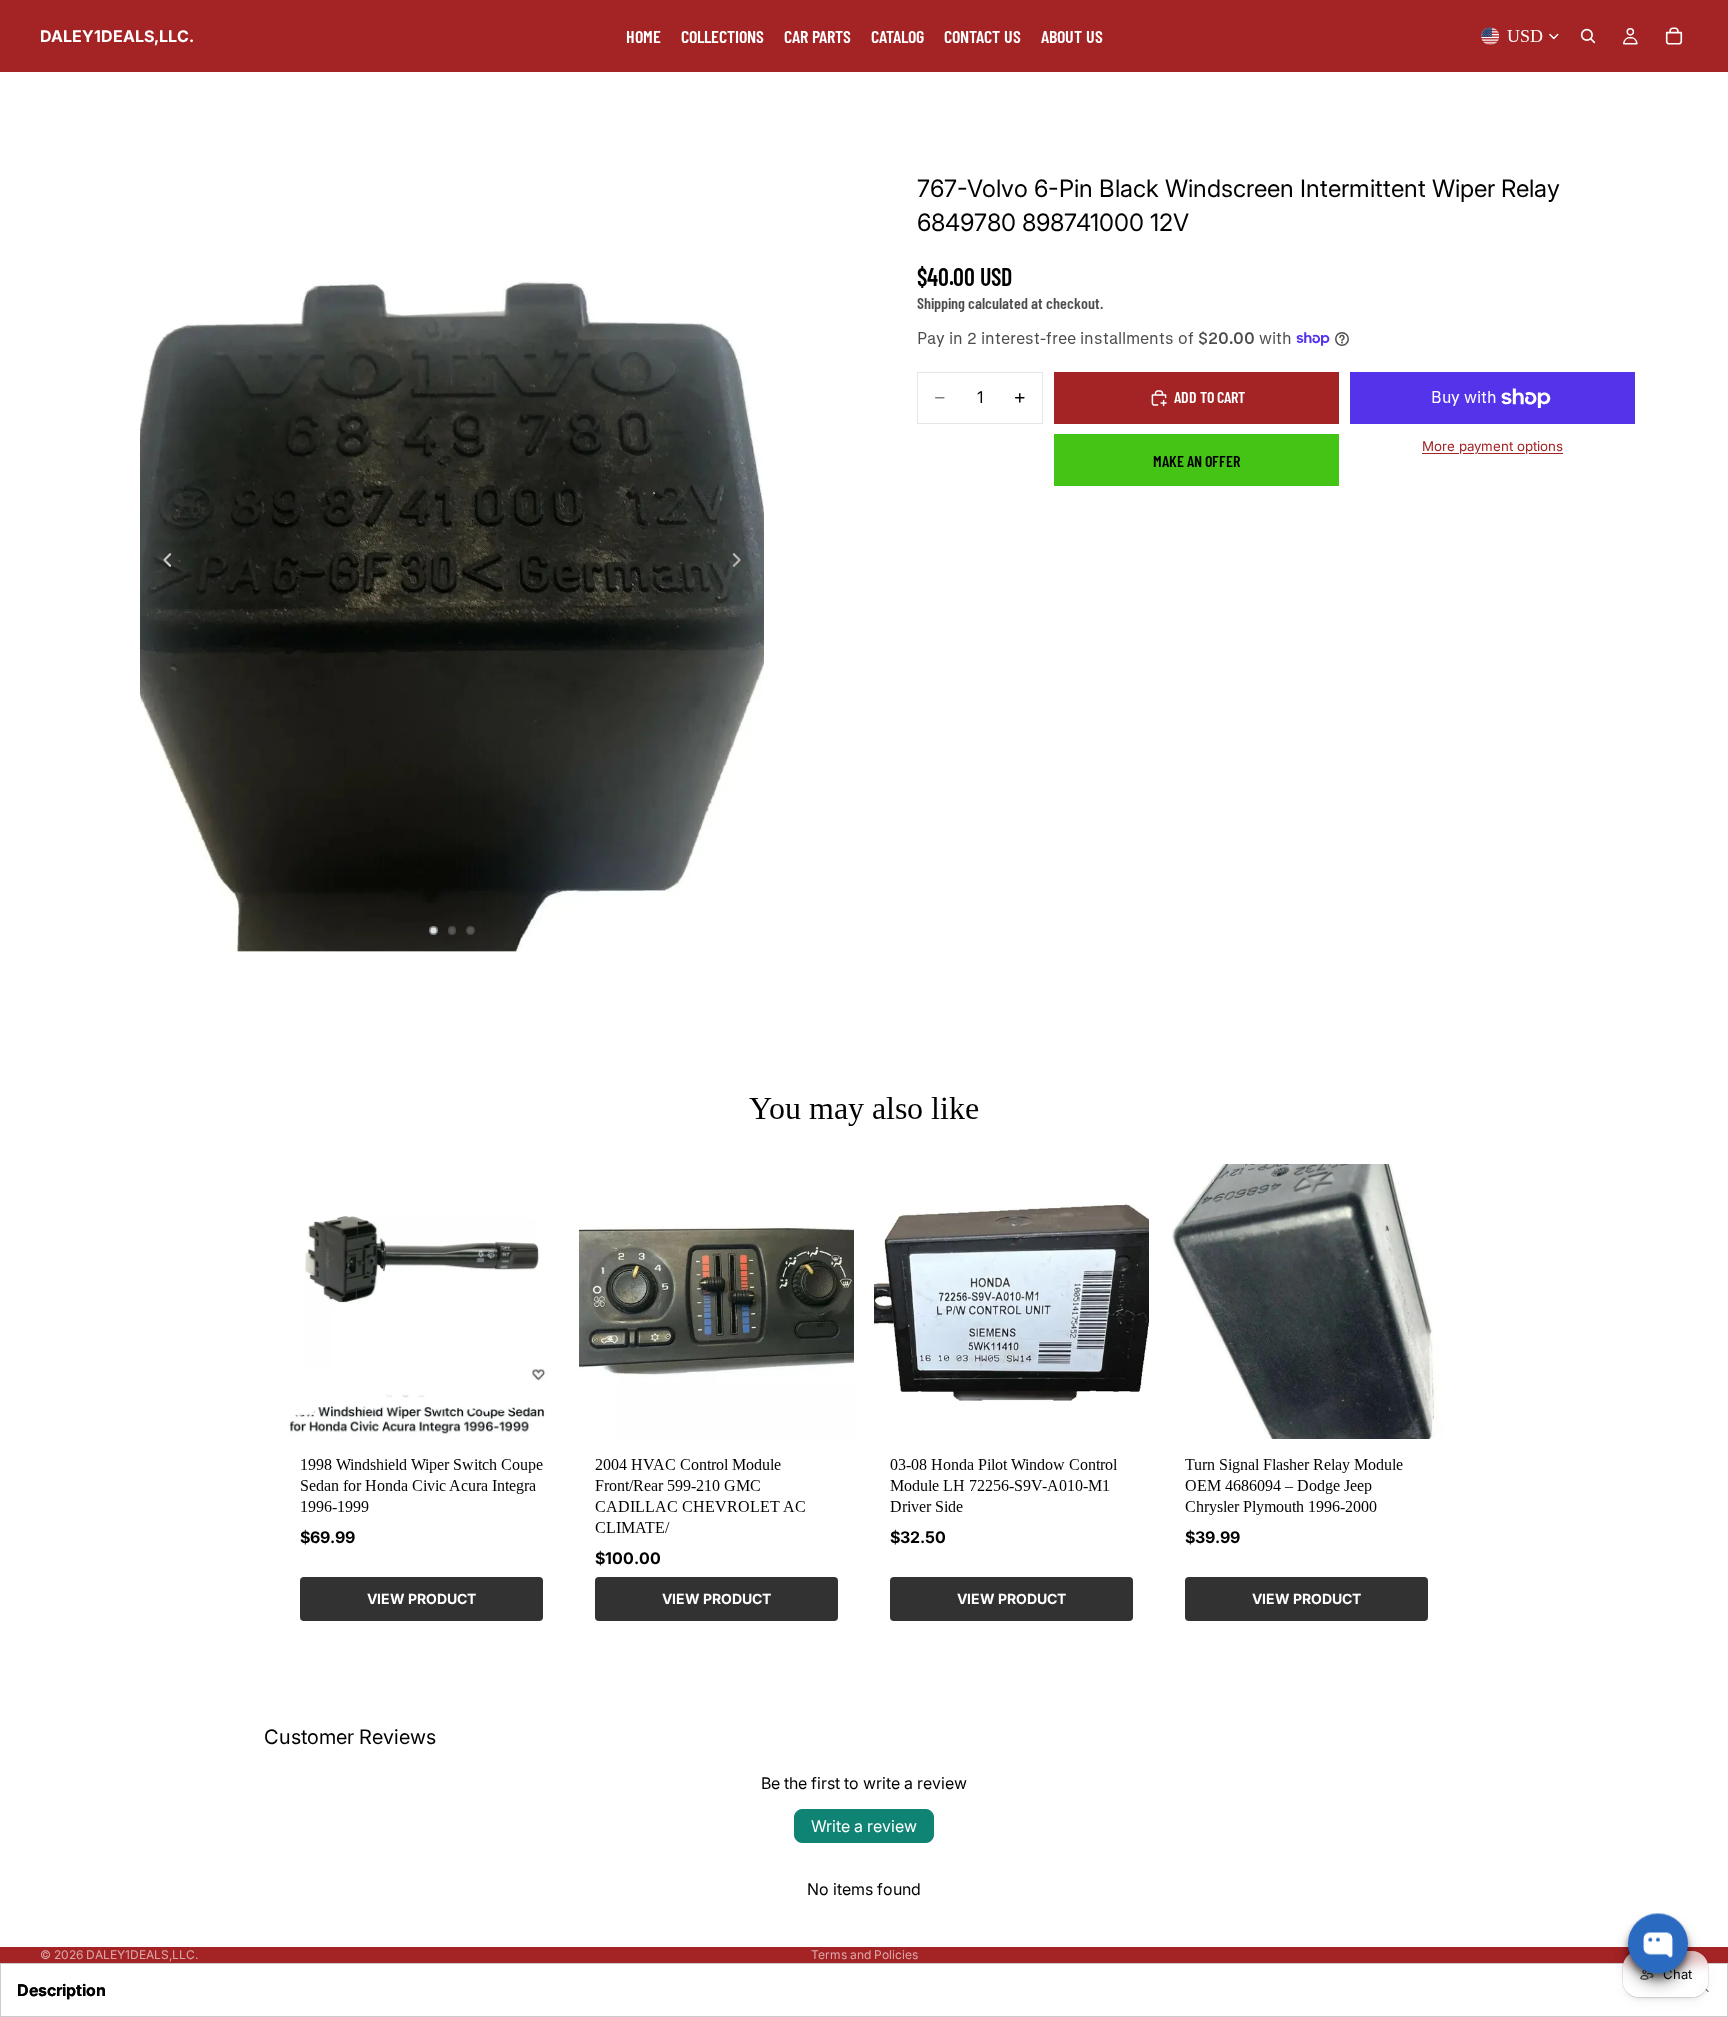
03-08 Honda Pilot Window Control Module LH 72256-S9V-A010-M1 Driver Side (1003, 1485)
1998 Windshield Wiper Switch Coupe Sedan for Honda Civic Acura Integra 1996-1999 (421, 1485)
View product (421, 1598)
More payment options (1492, 446)
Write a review (864, 1826)
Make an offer (1196, 460)
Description (61, 1990)
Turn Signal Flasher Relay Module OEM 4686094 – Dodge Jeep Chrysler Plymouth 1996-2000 (1294, 1485)
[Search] (1588, 36)
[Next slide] (742, 562)
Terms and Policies (864, 1954)
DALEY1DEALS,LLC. (142, 1954)
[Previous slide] (162, 562)
